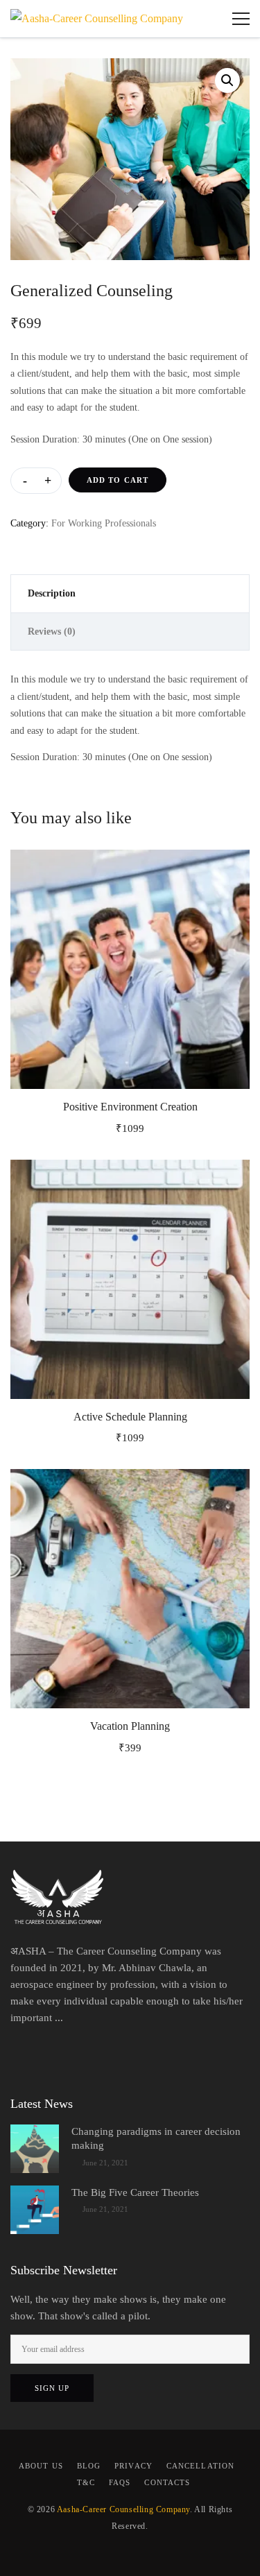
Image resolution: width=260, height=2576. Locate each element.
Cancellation (200, 2466)
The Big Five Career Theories (135, 2192)
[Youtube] (163, 2054)
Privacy (133, 2466)
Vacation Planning (130, 1726)
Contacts (167, 2482)
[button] (227, 80)
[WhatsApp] (135, 2054)
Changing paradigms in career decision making (156, 2138)
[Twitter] (52, 2054)
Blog (89, 2466)
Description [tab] (52, 593)
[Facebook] (24, 2054)
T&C (86, 2482)
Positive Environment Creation (130, 1107)
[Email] (191, 2054)
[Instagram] (80, 2054)
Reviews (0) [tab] (52, 632)
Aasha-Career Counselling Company (123, 2509)
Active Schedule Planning (130, 1417)
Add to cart (118, 480)
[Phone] (218, 2054)
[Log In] (208, 19)
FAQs (120, 2482)
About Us (41, 2466)
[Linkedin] (107, 2054)
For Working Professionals (104, 523)
